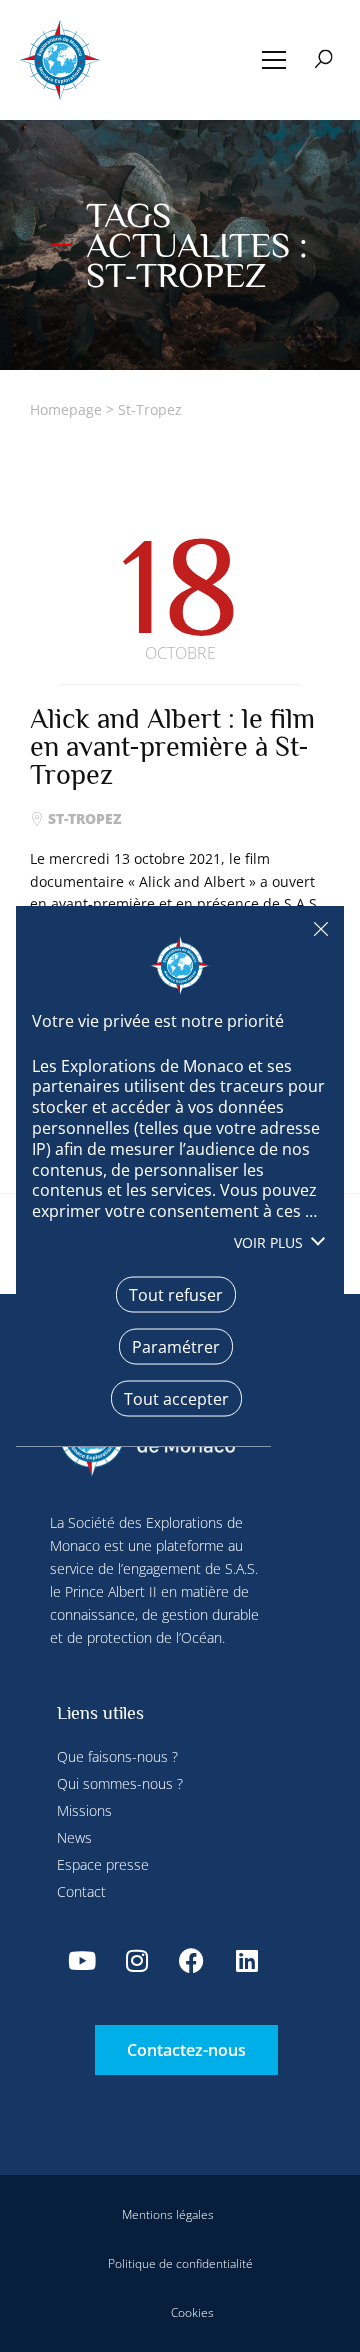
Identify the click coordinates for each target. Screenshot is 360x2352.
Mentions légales (168, 2214)
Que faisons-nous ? (117, 1756)
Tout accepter (176, 1398)
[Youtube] (82, 1960)
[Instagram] (137, 1960)
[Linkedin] (247, 1960)
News (74, 1837)
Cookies (192, 2312)
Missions (84, 1810)
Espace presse (103, 1864)
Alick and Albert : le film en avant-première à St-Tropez (172, 746)
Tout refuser (321, 929)
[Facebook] (192, 1960)
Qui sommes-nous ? (120, 1783)
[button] (274, 60)
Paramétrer (176, 1346)
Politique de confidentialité (180, 2263)
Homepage (66, 409)
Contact (81, 1891)
